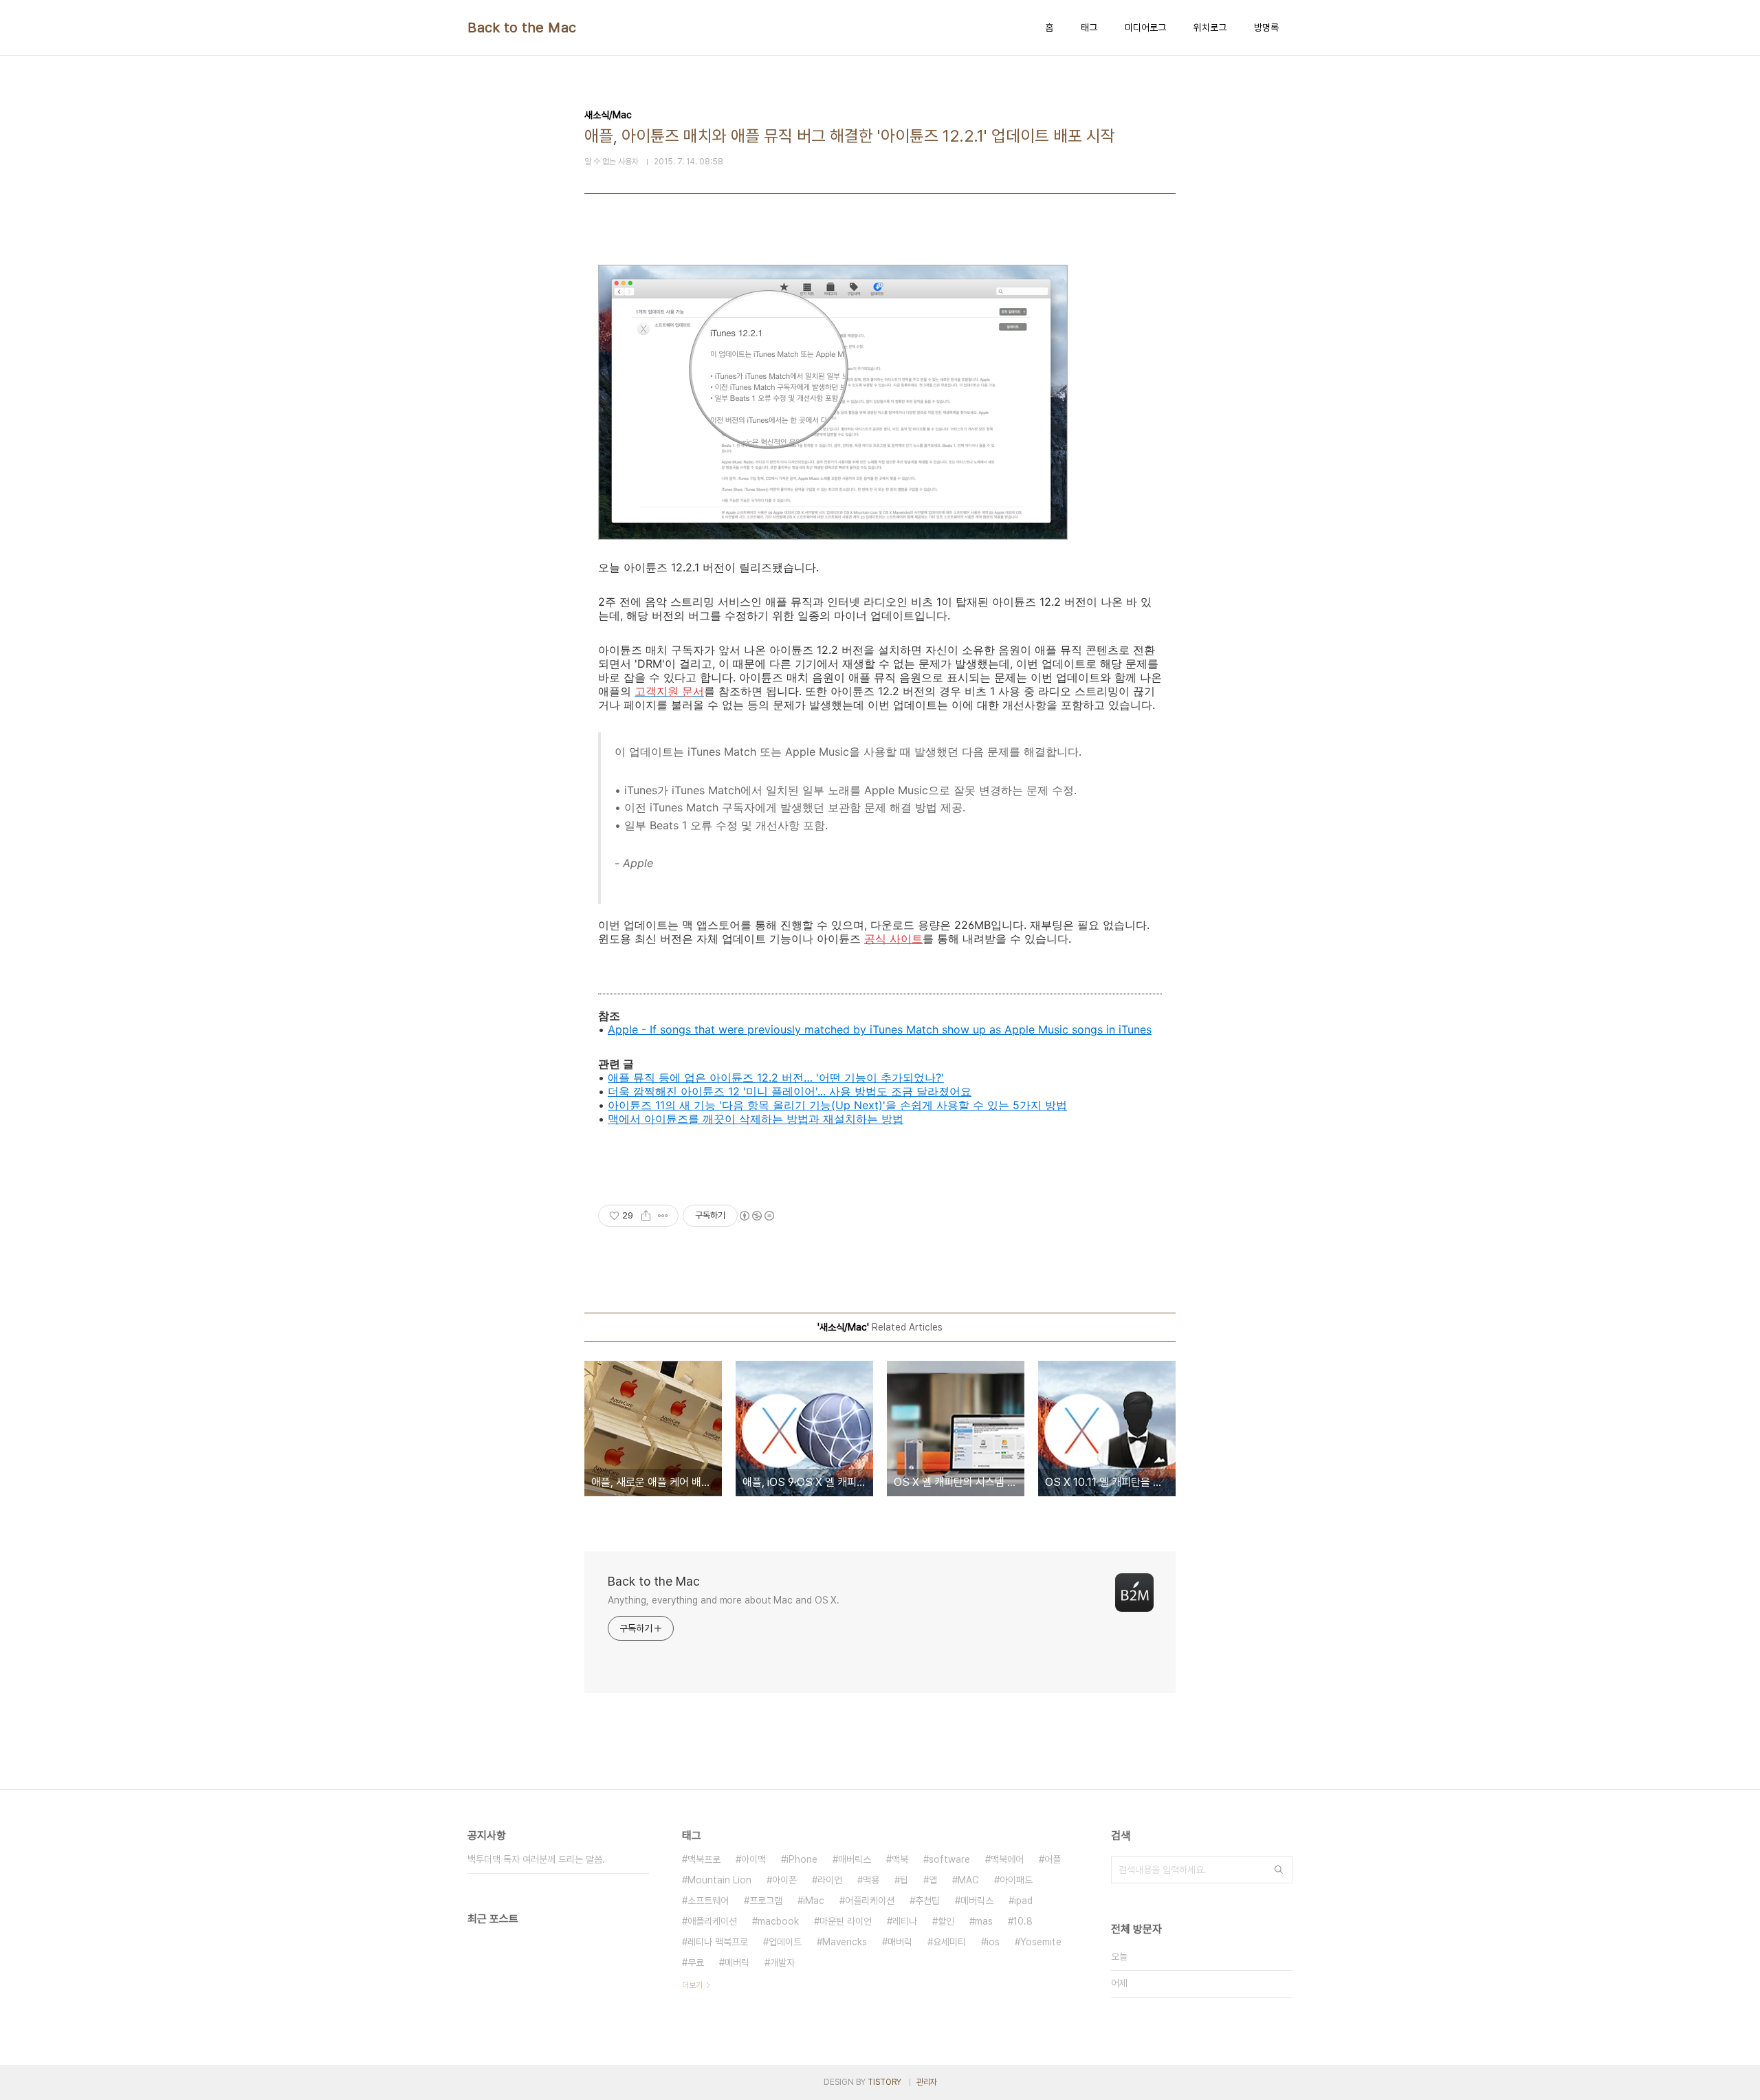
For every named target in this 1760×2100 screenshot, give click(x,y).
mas (984, 1921)
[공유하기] (646, 1216)
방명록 (1266, 28)
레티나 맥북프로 (718, 1942)
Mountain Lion (719, 1880)
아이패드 (1016, 1880)
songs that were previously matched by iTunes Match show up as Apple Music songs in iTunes (906, 1029)
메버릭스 (977, 1901)
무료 (696, 1962)
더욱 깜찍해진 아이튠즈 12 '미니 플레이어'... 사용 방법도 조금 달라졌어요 (790, 1091)
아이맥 (753, 1859)
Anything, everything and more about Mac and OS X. (724, 1600)
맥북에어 (1007, 1859)
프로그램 (766, 1901)
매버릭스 (855, 1859)
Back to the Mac (522, 28)
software (949, 1859)
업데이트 (785, 1942)
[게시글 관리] (663, 1216)
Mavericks (845, 1942)
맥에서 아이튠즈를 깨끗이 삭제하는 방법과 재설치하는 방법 (756, 1119)
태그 (1089, 28)
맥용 (871, 1880)
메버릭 (737, 1962)
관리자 (927, 2082)
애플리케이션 (712, 1921)
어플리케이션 (870, 1901)
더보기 (692, 1985)
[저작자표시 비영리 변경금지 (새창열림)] (756, 1216)
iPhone (802, 1859)
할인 (946, 1921)
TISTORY (884, 2082)
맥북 (900, 1859)
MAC (968, 1880)
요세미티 (949, 1942)
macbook (778, 1921)
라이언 (830, 1880)
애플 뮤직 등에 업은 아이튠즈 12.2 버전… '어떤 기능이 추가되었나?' (776, 1078)
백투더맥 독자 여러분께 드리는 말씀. (536, 1859)
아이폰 (784, 1880)
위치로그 (1210, 28)
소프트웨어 (708, 1901)
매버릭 (900, 1942)
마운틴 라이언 (846, 1921)
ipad (1023, 1901)
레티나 (905, 1921)
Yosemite (1041, 1942)
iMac (814, 1901)
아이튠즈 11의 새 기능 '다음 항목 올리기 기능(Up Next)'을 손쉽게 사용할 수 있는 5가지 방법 (837, 1105)
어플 (1053, 1859)
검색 (1279, 1870)
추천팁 (927, 1901)
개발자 (782, 1962)
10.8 (1023, 1921)
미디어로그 (1145, 28)
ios (993, 1942)
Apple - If (634, 1029)
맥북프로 (704, 1859)
